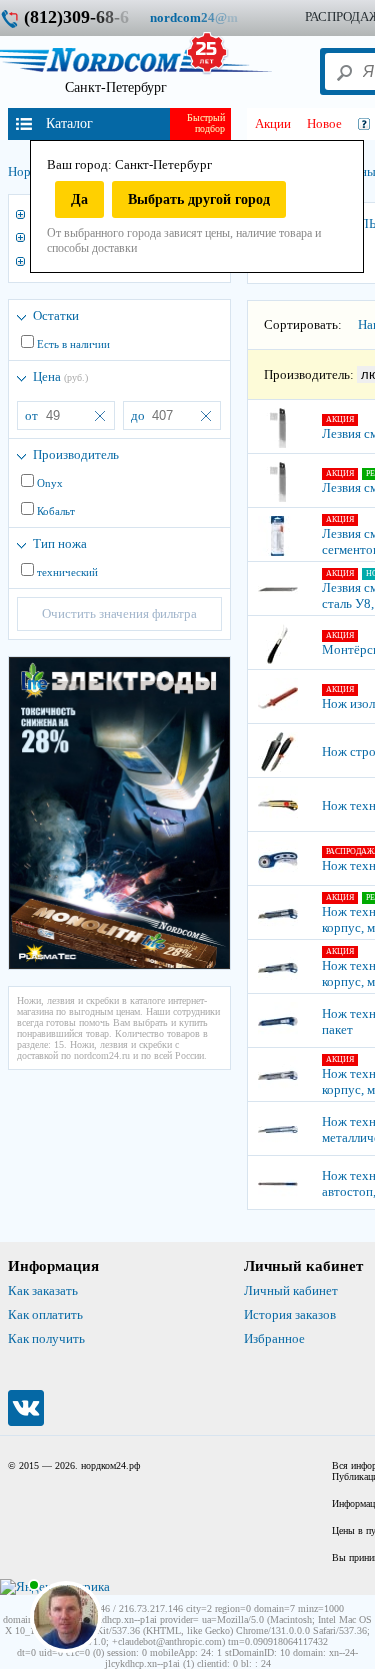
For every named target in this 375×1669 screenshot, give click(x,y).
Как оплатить (45, 1314)
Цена (60, 376)
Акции (273, 123)
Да (79, 199)
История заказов (290, 1314)
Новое (324, 123)
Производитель (76, 454)
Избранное (274, 1338)
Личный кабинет (291, 1290)
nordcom (209, 17)
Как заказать (43, 1290)
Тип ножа (60, 543)
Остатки (56, 315)
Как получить (46, 1338)
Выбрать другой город (199, 199)
